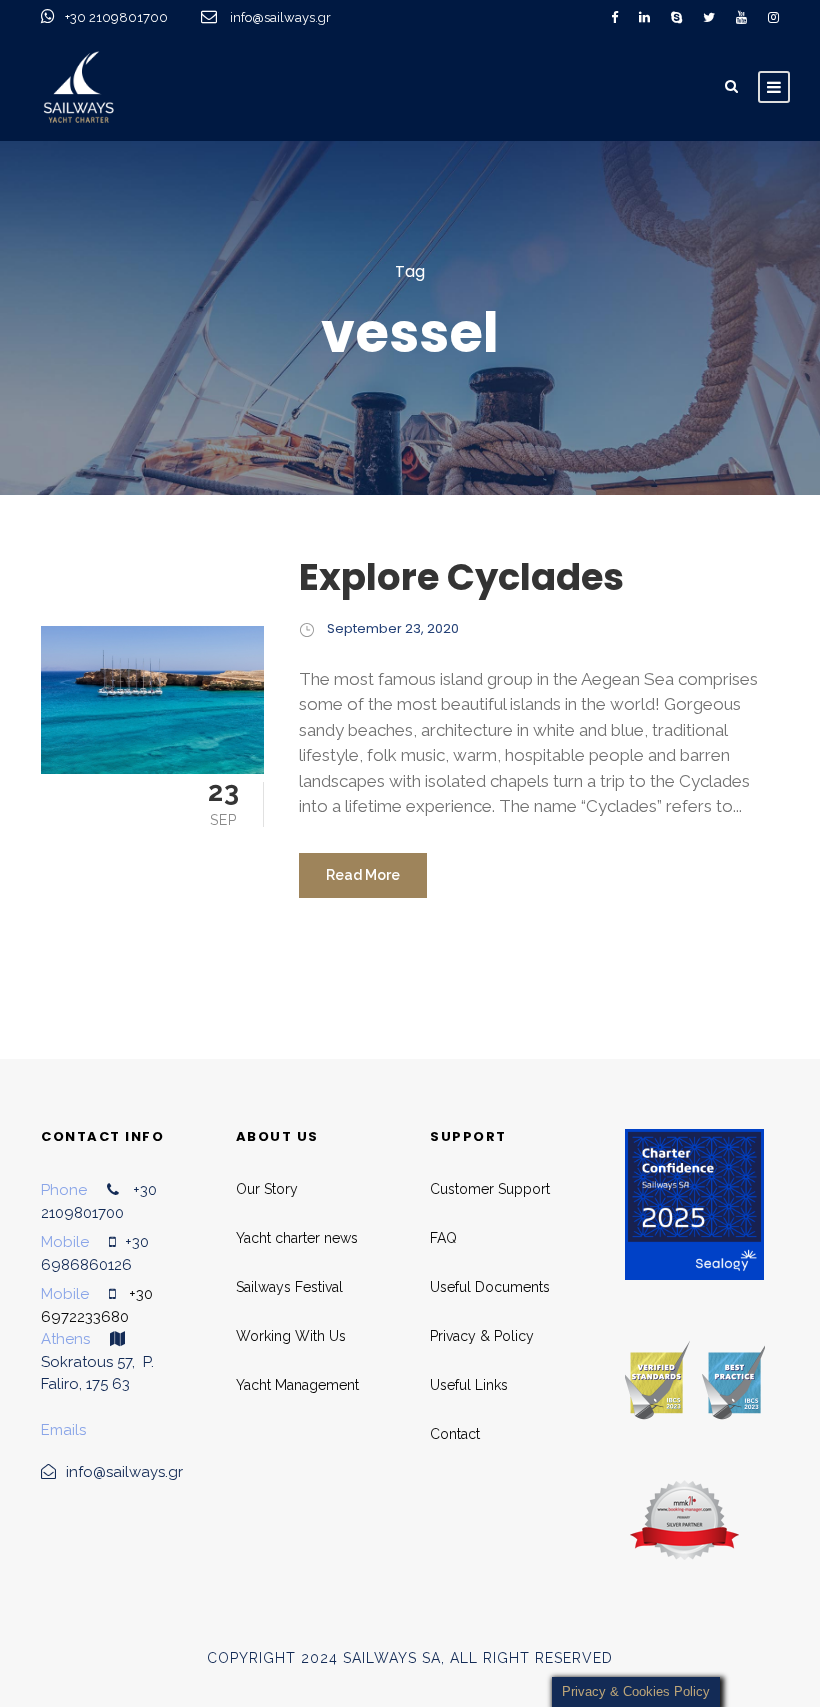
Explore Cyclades (461, 577)
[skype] (676, 17)
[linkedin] (644, 17)
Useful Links (469, 1385)
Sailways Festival (289, 1287)
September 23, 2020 (393, 628)
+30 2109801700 (118, 17)
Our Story (267, 1189)
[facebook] (614, 17)
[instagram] (773, 17)
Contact (455, 1434)
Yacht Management (297, 1385)
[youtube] (741, 17)
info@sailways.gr (294, 17)
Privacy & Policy (482, 1336)
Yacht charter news (297, 1238)
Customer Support (490, 1189)
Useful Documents (490, 1287)
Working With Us (291, 1336)
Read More (363, 875)
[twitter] (709, 17)
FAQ (443, 1238)
